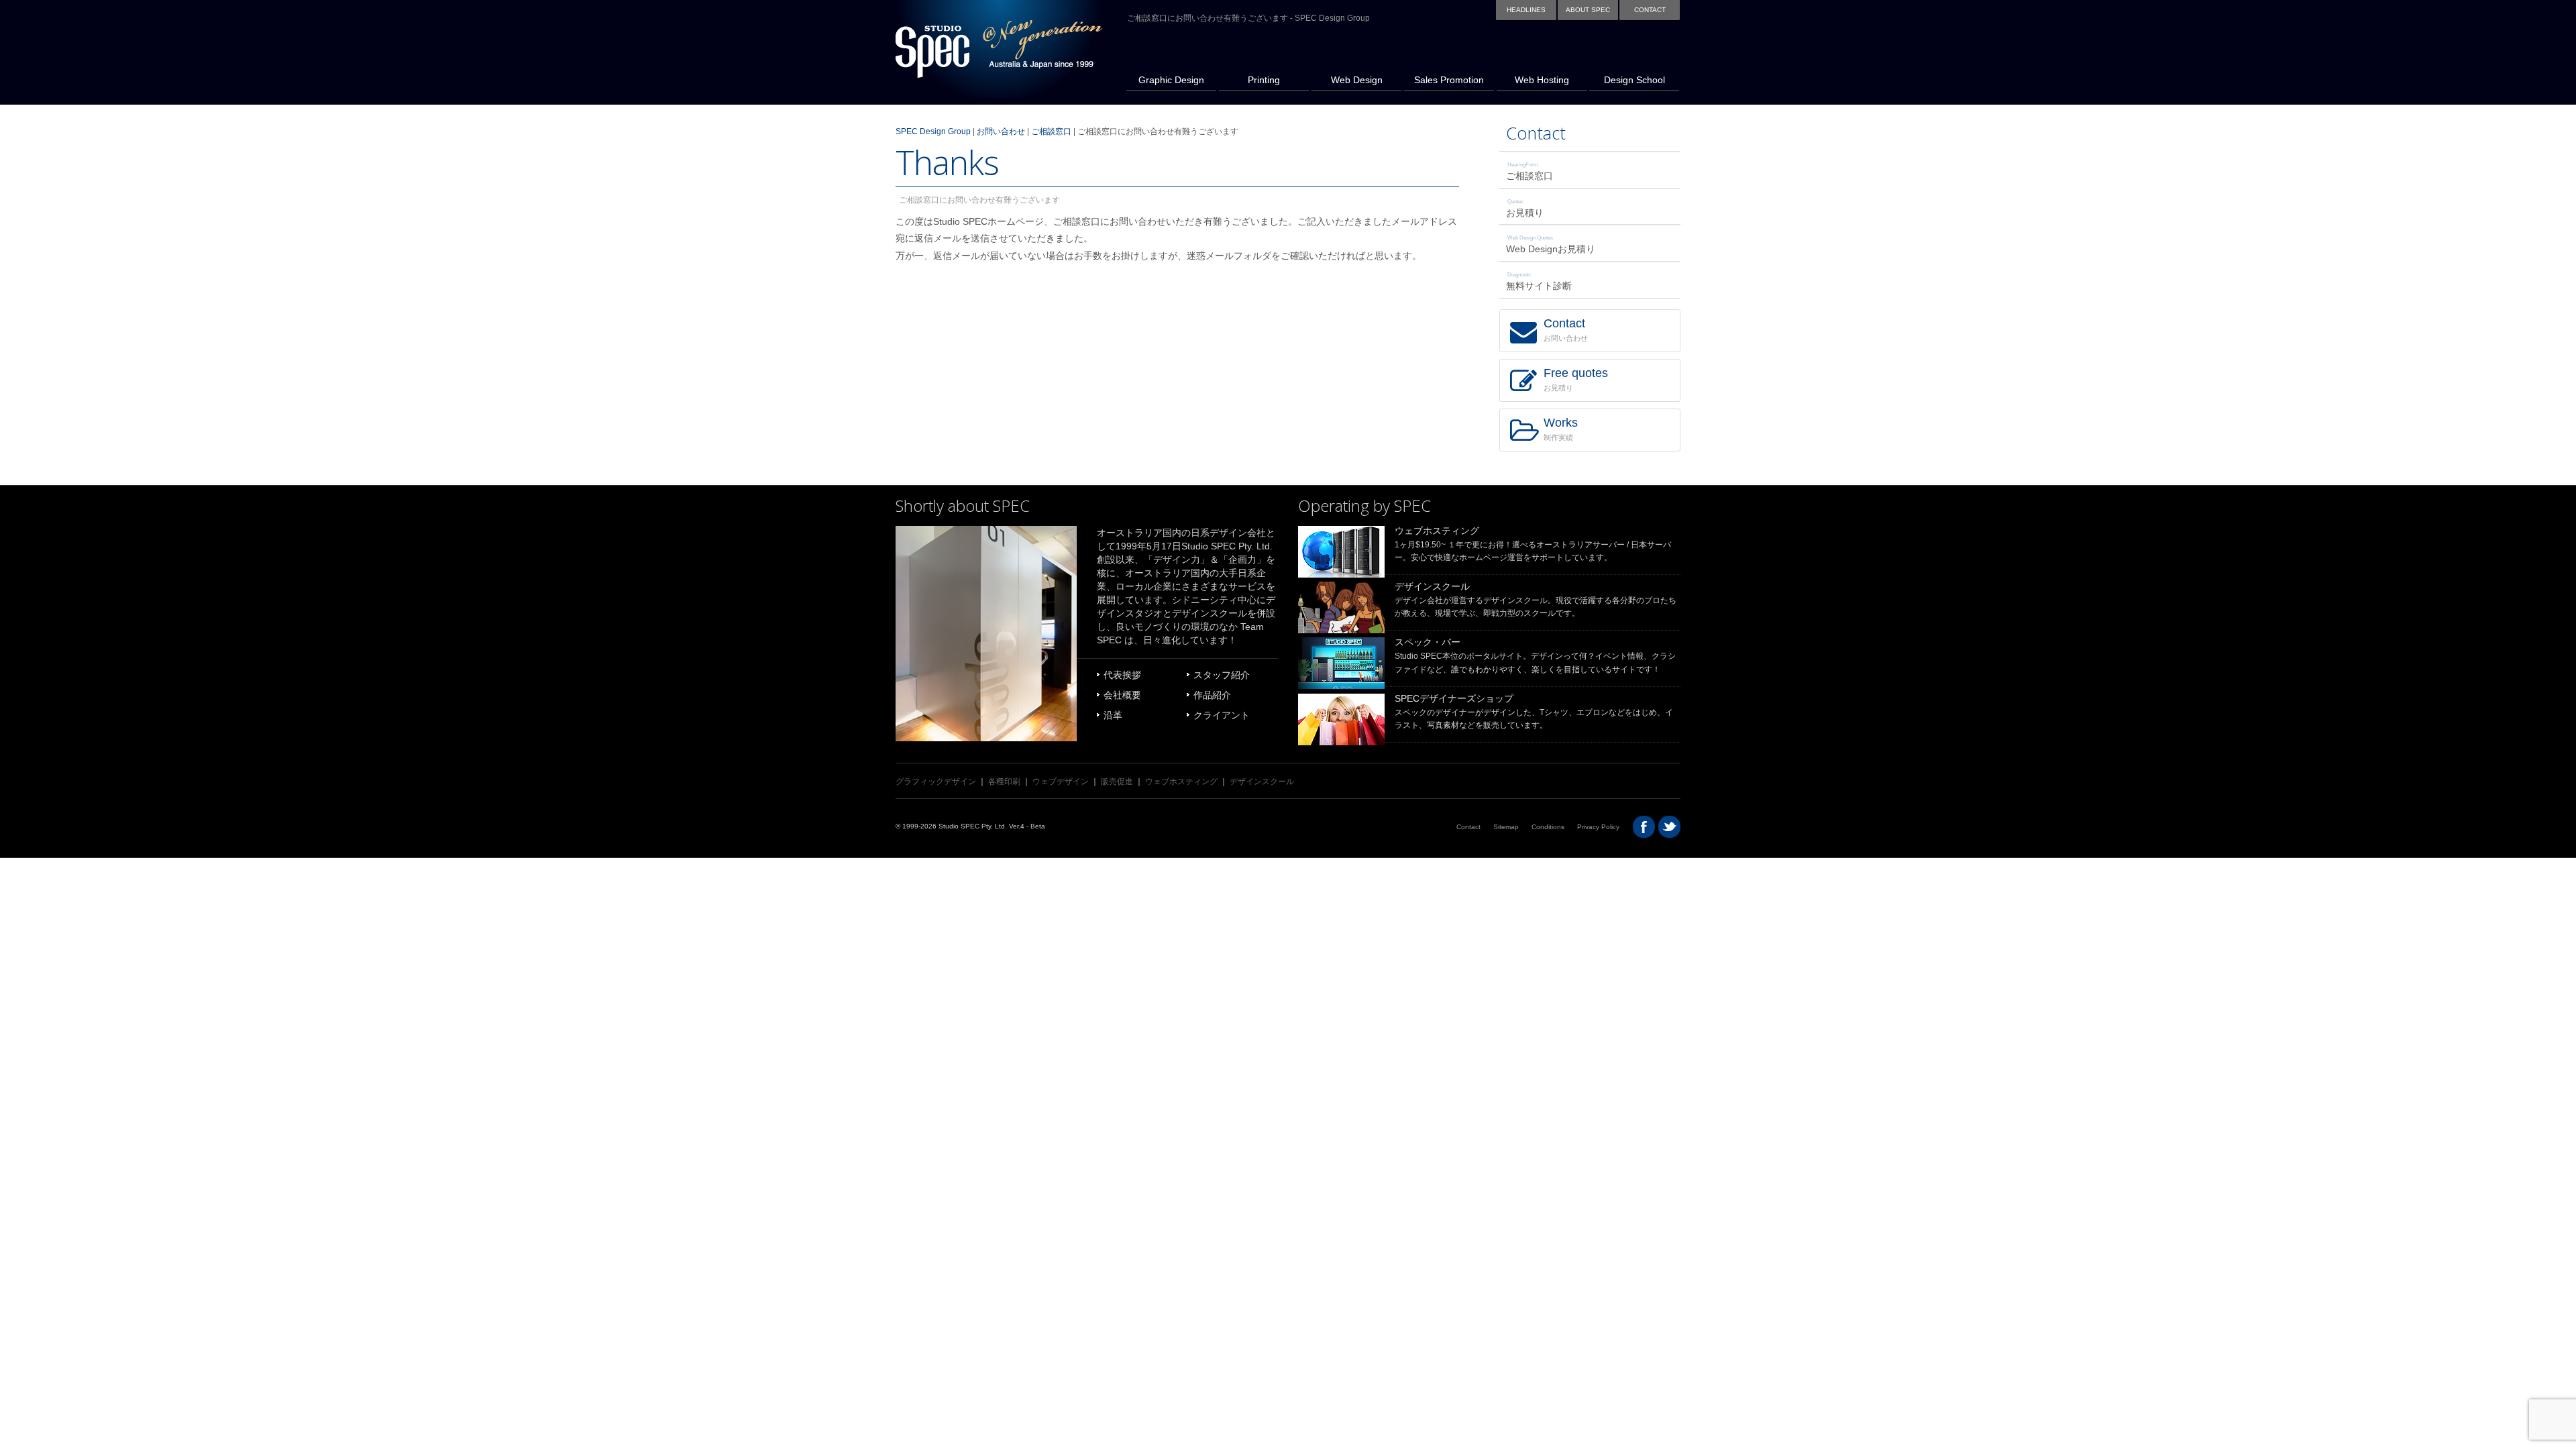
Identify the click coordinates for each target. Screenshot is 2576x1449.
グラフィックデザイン (936, 782)
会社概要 (1122, 695)
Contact (1536, 133)
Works (1561, 429)
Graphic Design (1165, 67)
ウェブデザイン (1061, 782)
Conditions (1548, 827)
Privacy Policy (1598, 827)
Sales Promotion (1444, 67)
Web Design (1347, 67)
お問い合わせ (1001, 131)
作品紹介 (1212, 695)
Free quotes (1576, 379)
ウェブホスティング (1437, 531)
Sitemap (1506, 827)
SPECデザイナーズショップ (1454, 698)
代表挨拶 (1122, 675)
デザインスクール (1432, 586)
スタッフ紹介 (1222, 675)
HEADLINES (1526, 10)
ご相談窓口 (1051, 131)
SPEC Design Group (933, 131)
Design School (1627, 67)
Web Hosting (1533, 67)
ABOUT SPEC (1588, 10)
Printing (1249, 67)
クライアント (1222, 715)
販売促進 (1117, 782)
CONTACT (1650, 10)
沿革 (1113, 715)
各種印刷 (1004, 782)
